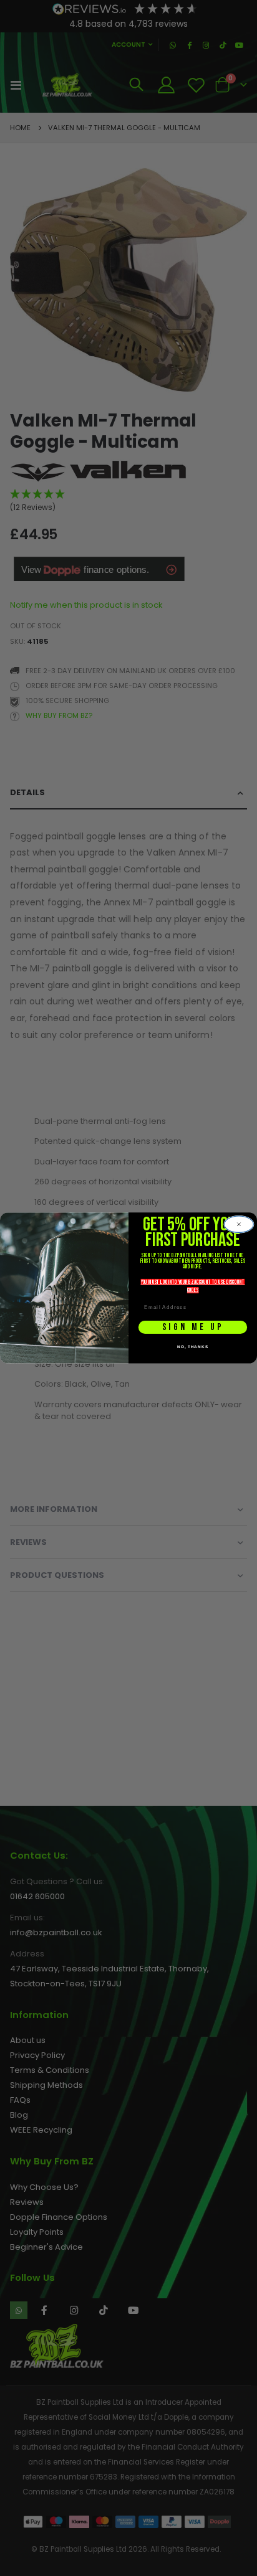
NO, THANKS (193, 1347)
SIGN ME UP (193, 1327)
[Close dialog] (239, 1224)
